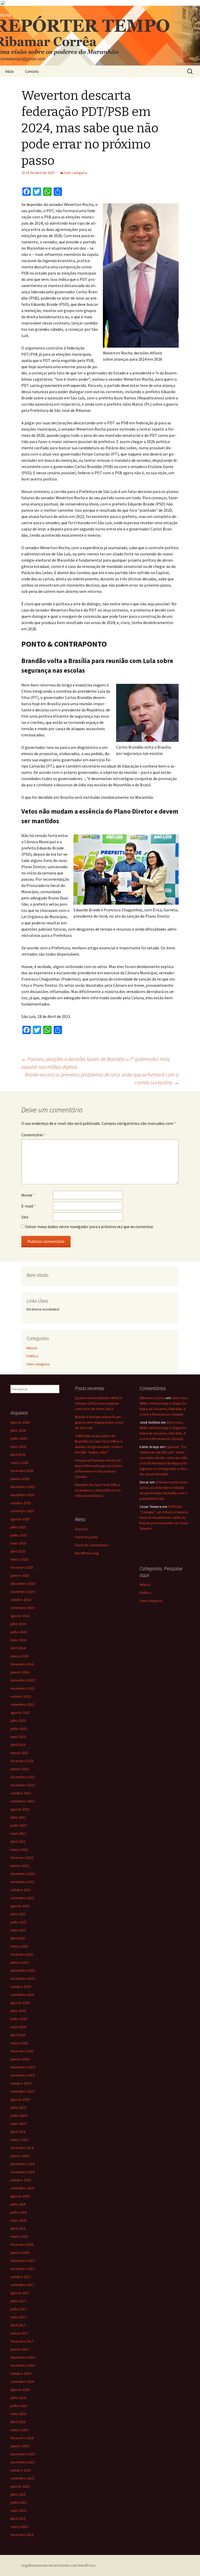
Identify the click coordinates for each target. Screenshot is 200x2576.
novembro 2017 (23, 2269)
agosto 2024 (20, 1616)
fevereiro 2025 (22, 1567)
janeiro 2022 (20, 1866)
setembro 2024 (22, 1608)
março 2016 (19, 2430)
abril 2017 (18, 2325)
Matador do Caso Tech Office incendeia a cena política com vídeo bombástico (98, 1490)
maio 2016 (18, 2414)
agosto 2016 (20, 2390)
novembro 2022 (23, 1785)
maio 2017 (18, 2317)
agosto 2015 (20, 2486)
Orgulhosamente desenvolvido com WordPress (58, 2565)
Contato (32, 71)
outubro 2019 (21, 2083)
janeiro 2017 (20, 2349)
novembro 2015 (23, 2462)
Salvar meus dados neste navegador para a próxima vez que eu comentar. (90, 1227)
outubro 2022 (21, 1793)
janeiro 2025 (20, 1575)
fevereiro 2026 (22, 1471)
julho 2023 (18, 1721)
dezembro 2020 (23, 1970)
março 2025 (19, 1559)
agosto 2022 (20, 1809)
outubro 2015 (21, 2470)
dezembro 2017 (23, 2261)
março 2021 (19, 1946)
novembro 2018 (23, 2172)
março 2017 (19, 2333)
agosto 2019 (20, 2099)
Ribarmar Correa (152, 1398)
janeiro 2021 (20, 1962)
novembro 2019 (23, 2075)
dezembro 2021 (23, 1874)
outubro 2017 (21, 2277)
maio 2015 (18, 2510)
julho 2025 (18, 1527)
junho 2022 (19, 1825)
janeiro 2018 (20, 2253)
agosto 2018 (20, 2196)
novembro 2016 (23, 2365)
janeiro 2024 (20, 1672)
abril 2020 (18, 2035)
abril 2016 (18, 2422)
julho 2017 (18, 2301)
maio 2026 (18, 1446)
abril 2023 (18, 1745)
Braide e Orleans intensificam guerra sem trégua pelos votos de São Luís (99, 1422)
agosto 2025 (20, 1519)
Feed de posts (86, 1537)
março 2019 (19, 2140)
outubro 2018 (21, 2180)
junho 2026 (19, 1438)
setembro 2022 (22, 1801)
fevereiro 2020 (22, 2051)
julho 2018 (18, 2204)
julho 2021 (18, 1914)
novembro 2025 (23, 1495)
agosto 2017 (20, 2293)
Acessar (81, 1529)
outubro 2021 (21, 1890)
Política (32, 1356)
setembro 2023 (22, 1704)
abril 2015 (18, 2519)
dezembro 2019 (23, 2067)
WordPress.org (87, 1553)
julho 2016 (18, 2398)
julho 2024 (18, 1624)
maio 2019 (18, 2124)
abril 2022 (18, 1841)
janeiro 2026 (20, 1479)
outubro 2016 (21, 2373)
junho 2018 (19, 2212)
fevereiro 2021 (22, 1954)
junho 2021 (19, 1922)
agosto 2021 (20, 1906)
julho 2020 (18, 2011)
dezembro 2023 (23, 1680)
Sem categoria (76, 173)
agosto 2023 (20, 1712)
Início (10, 71)
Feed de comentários (92, 1545)
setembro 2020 (22, 1995)
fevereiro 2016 (22, 2438)
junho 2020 (19, 2019)
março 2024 (19, 1656)
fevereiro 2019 (22, 2148)
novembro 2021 (23, 1882)
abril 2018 (18, 2228)
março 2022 (19, 1850)
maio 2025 (18, 1543)
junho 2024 (19, 1632)
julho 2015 (18, 2494)
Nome (28, 1195)
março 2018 (19, 2236)
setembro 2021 (22, 1898)
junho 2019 (19, 2116)
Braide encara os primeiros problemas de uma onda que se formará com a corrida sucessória (102, 1078)
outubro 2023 (21, 1696)
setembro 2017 (22, 2285)
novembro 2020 (23, 1978)
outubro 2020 (21, 1987)
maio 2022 (18, 1833)
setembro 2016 (22, 2382)
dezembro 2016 (23, 2357)
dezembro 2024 (23, 1584)
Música (32, 1348)
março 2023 (19, 1753)
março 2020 (19, 2043)
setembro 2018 (22, 2188)
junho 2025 (19, 1535)
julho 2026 (18, 1430)
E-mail (29, 1206)
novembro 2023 (23, 1688)
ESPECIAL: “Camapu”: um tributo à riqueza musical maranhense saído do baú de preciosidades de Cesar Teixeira (164, 1517)
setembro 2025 (22, 1511)
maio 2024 (18, 1640)
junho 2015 (19, 2502)
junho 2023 (19, 1729)
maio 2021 (18, 1930)
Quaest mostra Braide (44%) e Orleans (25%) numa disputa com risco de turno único (99, 1403)
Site (25, 1217)
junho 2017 (19, 2309)
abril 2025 (18, 1551)
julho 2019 (18, 2107)
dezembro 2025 (23, 1487)
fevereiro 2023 (22, 1761)
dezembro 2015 (23, 2454)
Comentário (33, 1135)
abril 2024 (18, 1648)
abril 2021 (18, 1938)
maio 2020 (18, 2027)
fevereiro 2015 (22, 2535)
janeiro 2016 (20, 2446)
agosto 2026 (20, 1422)
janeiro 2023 (20, 1769)
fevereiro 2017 (22, 2341)
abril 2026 (18, 1455)
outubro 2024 (21, 1600)
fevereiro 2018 (22, 2244)
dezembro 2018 (23, 2164)
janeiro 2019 (20, 2156)
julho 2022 (18, 1817)
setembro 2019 (22, 2091)
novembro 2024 (23, 1592)
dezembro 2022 (23, 1777)
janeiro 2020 (20, 2059)
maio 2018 (18, 2220)
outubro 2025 (21, 1503)
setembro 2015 (22, 2478)
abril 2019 (18, 2132)
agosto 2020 (20, 2003)
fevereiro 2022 (22, 1858)
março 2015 (19, 2527)
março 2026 (19, 1463)
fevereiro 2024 (22, 1664)
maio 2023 (18, 1737)
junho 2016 (19, 2406)
